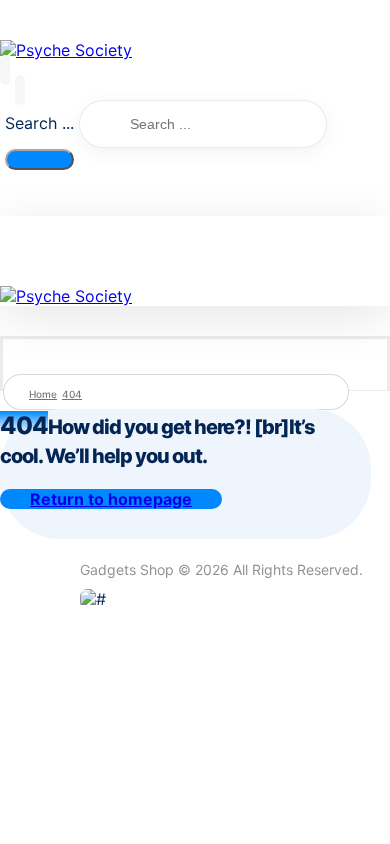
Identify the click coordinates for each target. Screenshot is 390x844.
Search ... (39, 123)
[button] (5, 70)
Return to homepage (111, 499)
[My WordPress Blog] (66, 50)
